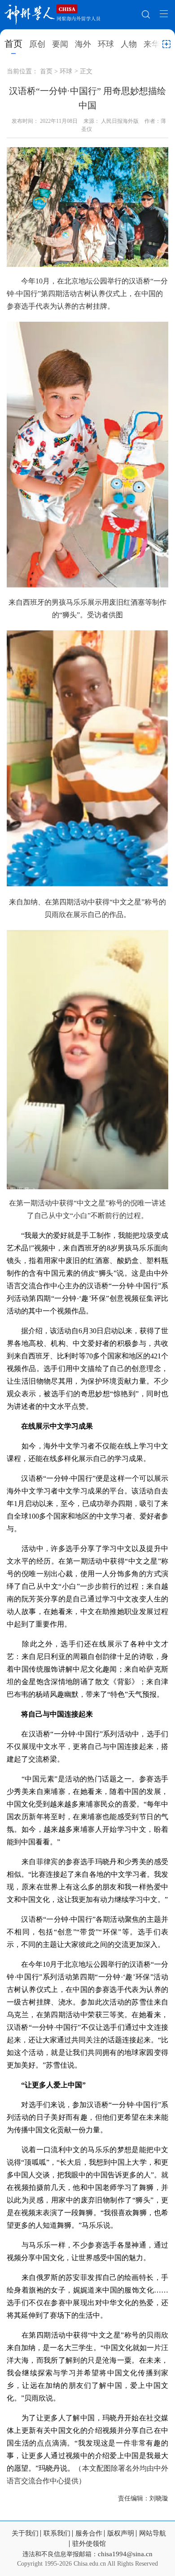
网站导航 (153, 2533)
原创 (37, 44)
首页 (13, 44)
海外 (83, 44)
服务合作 (89, 2533)
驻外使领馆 (89, 2544)
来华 (152, 44)
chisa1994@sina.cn (125, 2554)
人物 (129, 44)
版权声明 (121, 2533)
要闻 (60, 44)
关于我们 (25, 2533)
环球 (106, 44)
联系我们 (57, 2533)
